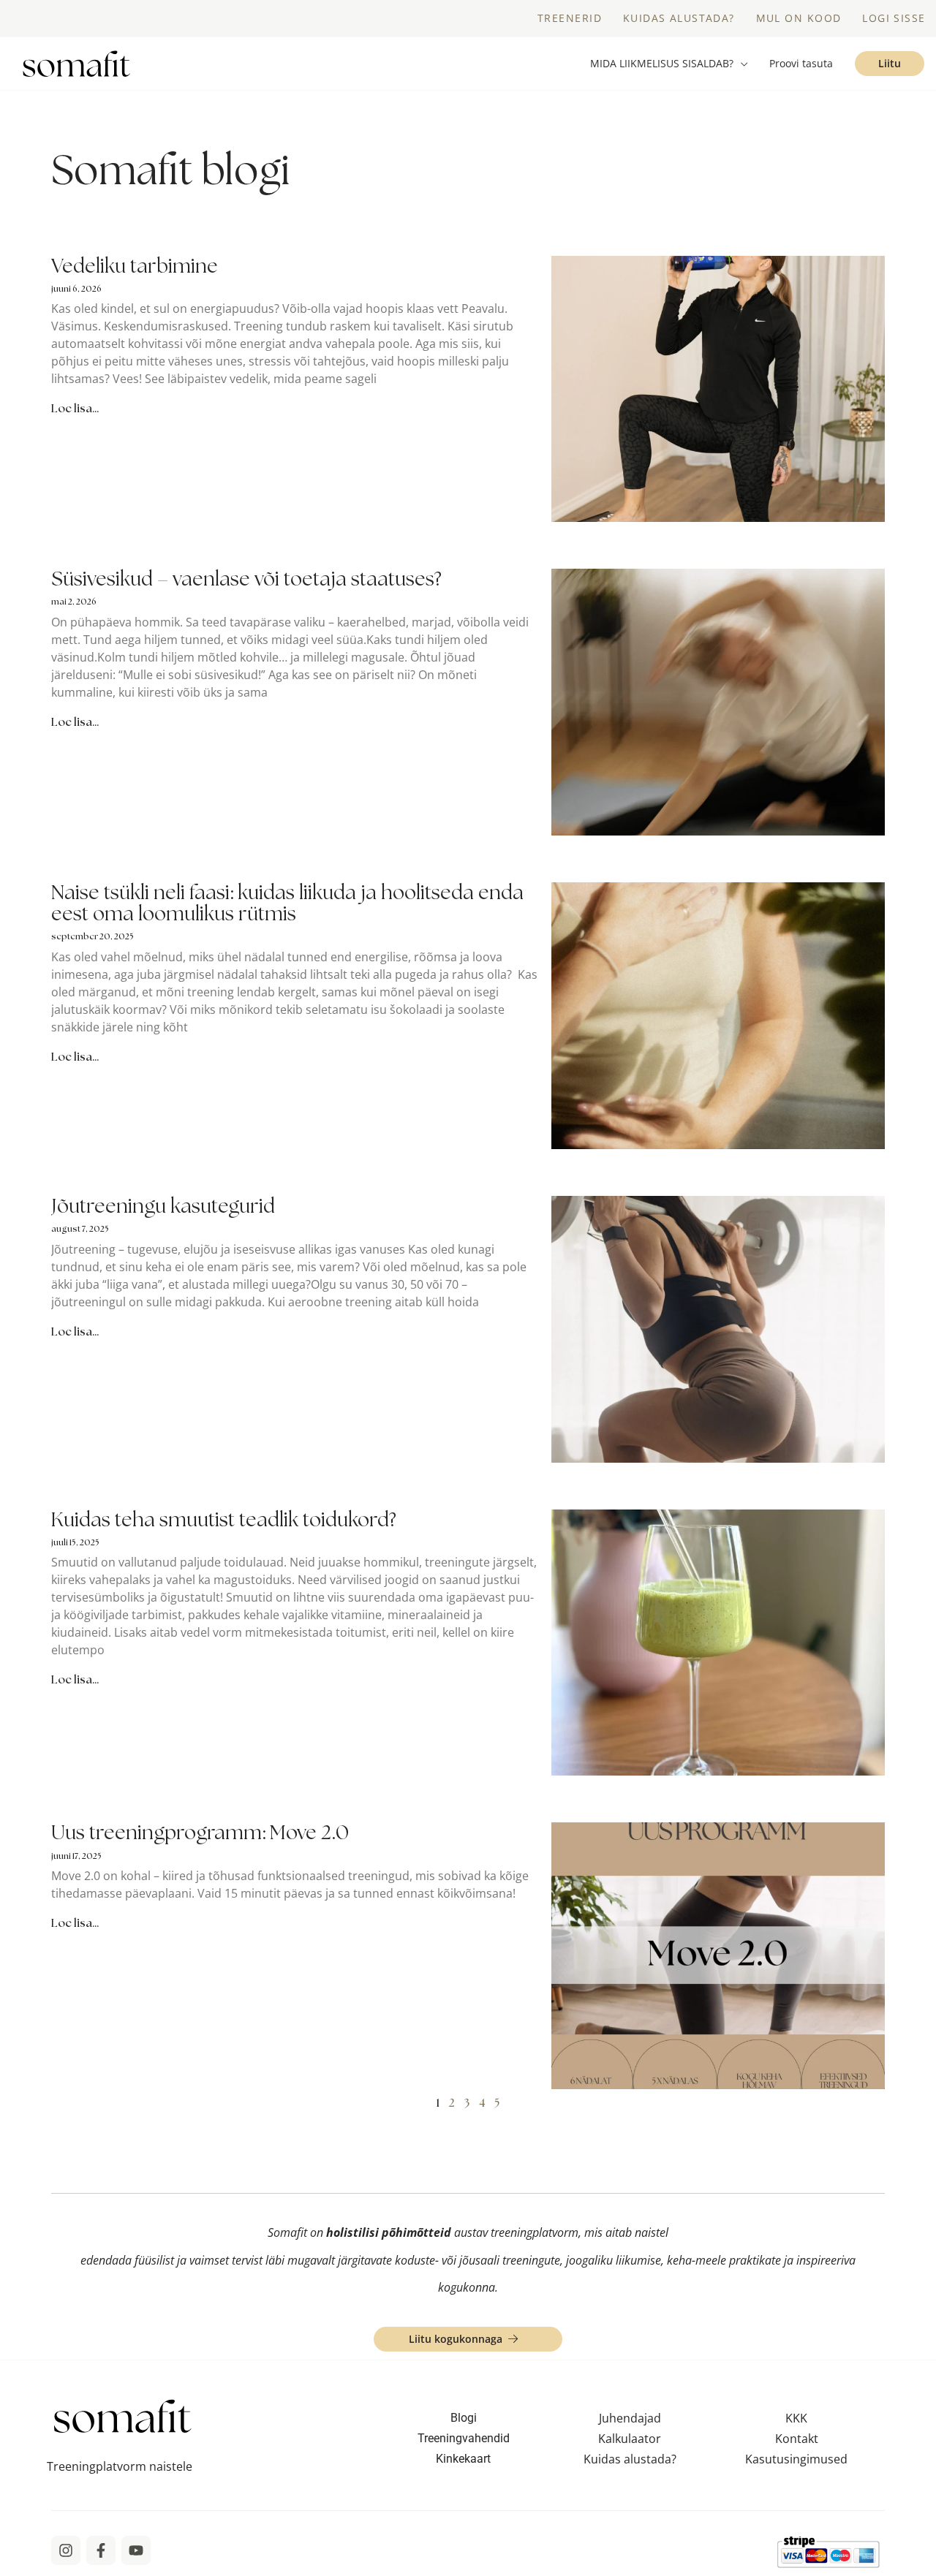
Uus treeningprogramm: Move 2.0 (200, 1832)
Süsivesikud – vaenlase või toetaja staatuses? (246, 579)
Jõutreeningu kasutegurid (163, 1206)
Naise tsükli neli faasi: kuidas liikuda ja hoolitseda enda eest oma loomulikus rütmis (287, 903)
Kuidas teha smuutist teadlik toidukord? (224, 1519)
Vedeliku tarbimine (135, 266)
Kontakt (797, 2439)
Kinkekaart (463, 2459)
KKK (796, 2418)
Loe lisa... (75, 408)
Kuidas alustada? (630, 2459)
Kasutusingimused (796, 2459)
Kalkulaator (630, 2439)
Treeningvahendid (464, 2438)
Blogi (464, 2418)
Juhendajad (630, 2418)
